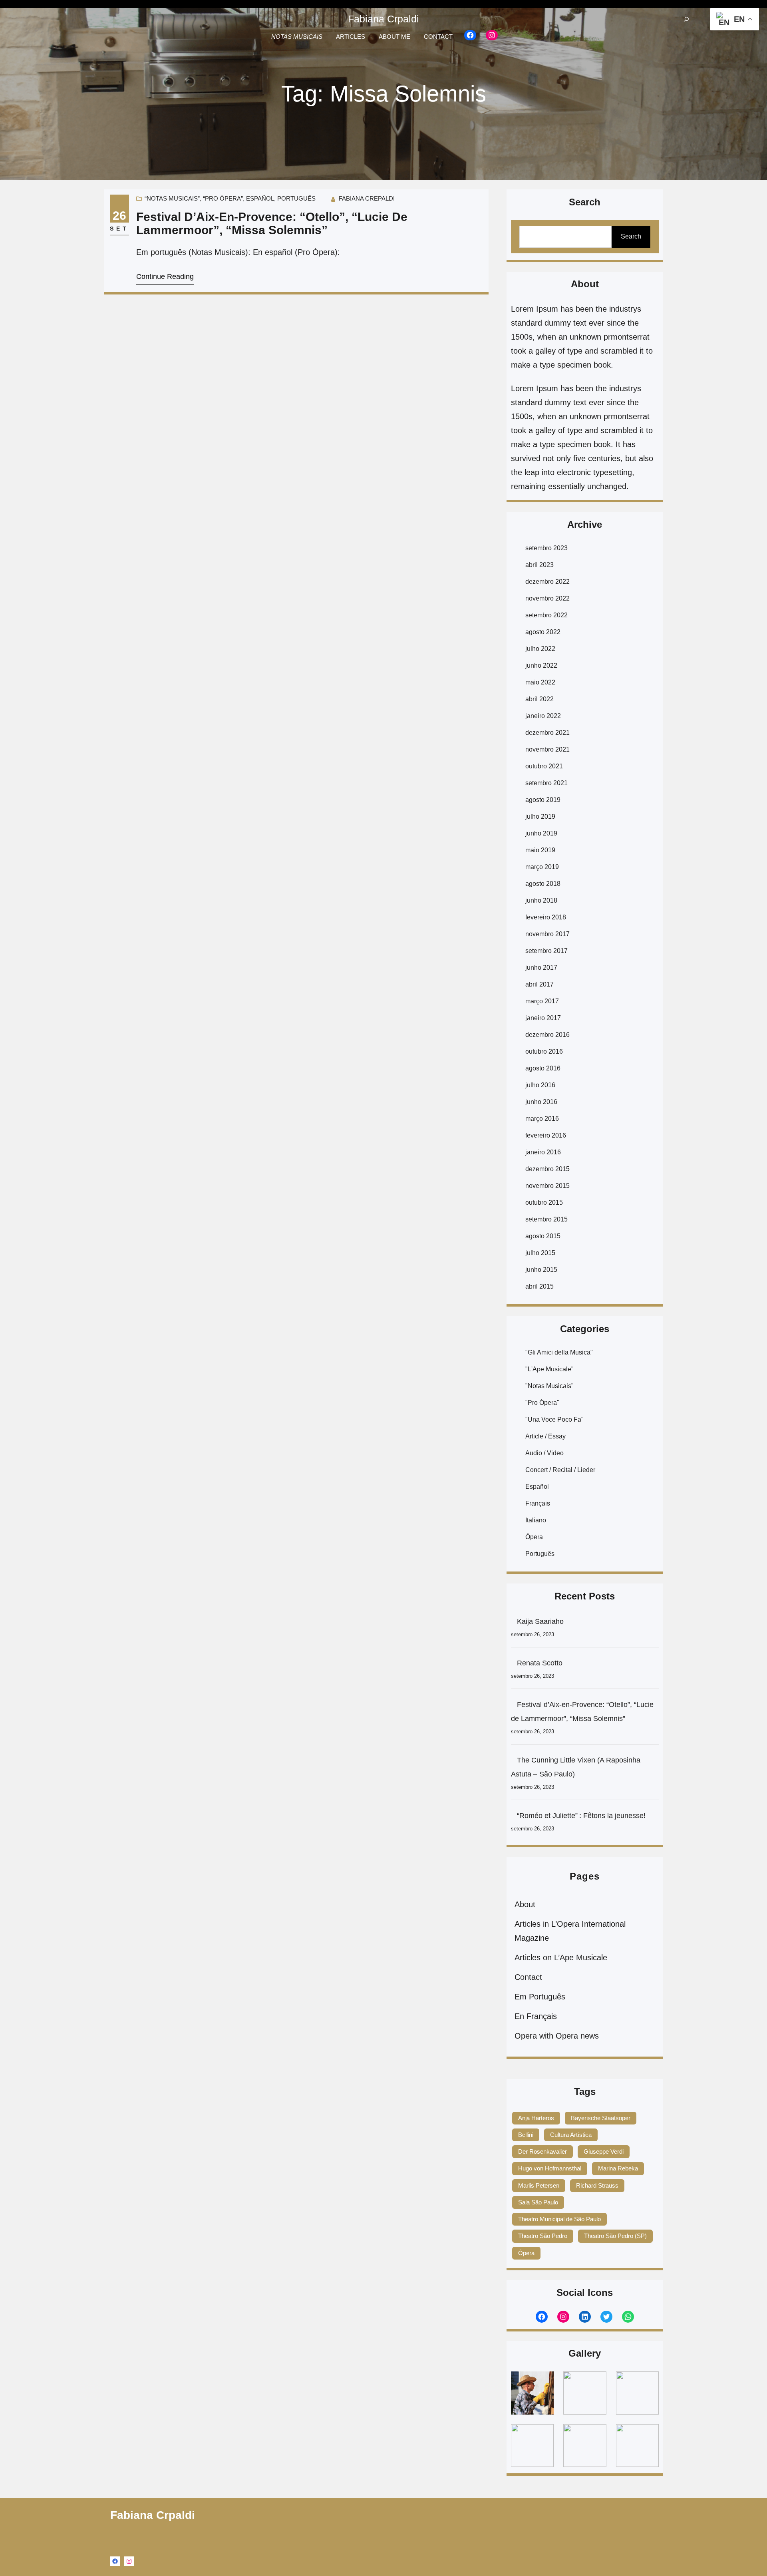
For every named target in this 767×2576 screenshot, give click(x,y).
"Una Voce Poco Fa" (554, 1419)
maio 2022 (540, 682)
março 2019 (542, 867)
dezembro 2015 (547, 1169)
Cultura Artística (571, 2135)
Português (296, 198)
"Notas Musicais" (549, 1386)
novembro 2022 (547, 598)
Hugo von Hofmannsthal (550, 2168)
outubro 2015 (544, 1202)
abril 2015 (539, 1286)
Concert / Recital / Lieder (560, 1470)
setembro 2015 (546, 1219)
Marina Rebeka (618, 2168)
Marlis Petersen (539, 2185)
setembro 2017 (546, 951)
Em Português (540, 1997)
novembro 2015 (547, 1186)
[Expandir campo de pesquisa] (686, 19)
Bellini (526, 2135)
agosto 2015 (543, 1236)
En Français (536, 2016)
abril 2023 (539, 565)
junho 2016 (541, 1102)
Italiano (536, 1520)
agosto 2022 (543, 632)
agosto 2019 (543, 800)
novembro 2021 (547, 749)
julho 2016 (540, 1085)
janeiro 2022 (543, 716)
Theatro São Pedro (543, 2236)
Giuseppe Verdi (604, 2151)
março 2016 (542, 1119)
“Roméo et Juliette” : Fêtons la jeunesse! (582, 1816)
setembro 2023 (546, 548)
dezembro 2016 (547, 1035)
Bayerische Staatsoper (601, 2118)
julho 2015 (540, 1253)
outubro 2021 (544, 766)
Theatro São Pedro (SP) (615, 2236)
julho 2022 (540, 649)
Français (538, 1503)
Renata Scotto (540, 1663)
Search (631, 236)
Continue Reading (165, 276)
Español (260, 198)
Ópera (534, 1537)
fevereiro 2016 (546, 1135)
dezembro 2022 (547, 582)
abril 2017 (539, 984)
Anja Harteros (536, 2118)
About (525, 1904)
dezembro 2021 (547, 733)
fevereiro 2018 (546, 917)
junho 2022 (541, 665)
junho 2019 (541, 833)
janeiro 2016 (543, 1152)
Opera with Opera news (557, 2036)
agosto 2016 (543, 1068)
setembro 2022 (546, 615)
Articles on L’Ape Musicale (561, 1957)
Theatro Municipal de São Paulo (559, 2219)
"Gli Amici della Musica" (559, 1352)
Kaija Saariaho (540, 1621)
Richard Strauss (597, 2185)
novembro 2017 (547, 934)
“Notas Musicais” (172, 198)
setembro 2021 (546, 783)
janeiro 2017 (543, 1018)
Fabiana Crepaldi (367, 198)
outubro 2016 (544, 1051)
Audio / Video (544, 1453)
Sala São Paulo (538, 2202)
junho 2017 (541, 968)
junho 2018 (541, 900)
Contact (528, 1977)
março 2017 (542, 1001)
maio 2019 (540, 850)
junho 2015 (541, 1270)
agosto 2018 (543, 884)
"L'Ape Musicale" (549, 1369)
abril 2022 (539, 699)
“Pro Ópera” (223, 198)
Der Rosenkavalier (542, 2151)
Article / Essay (545, 1436)
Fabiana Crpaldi (383, 19)
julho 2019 (540, 817)
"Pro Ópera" (542, 1403)
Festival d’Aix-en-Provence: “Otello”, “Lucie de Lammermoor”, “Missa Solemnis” (272, 223)
